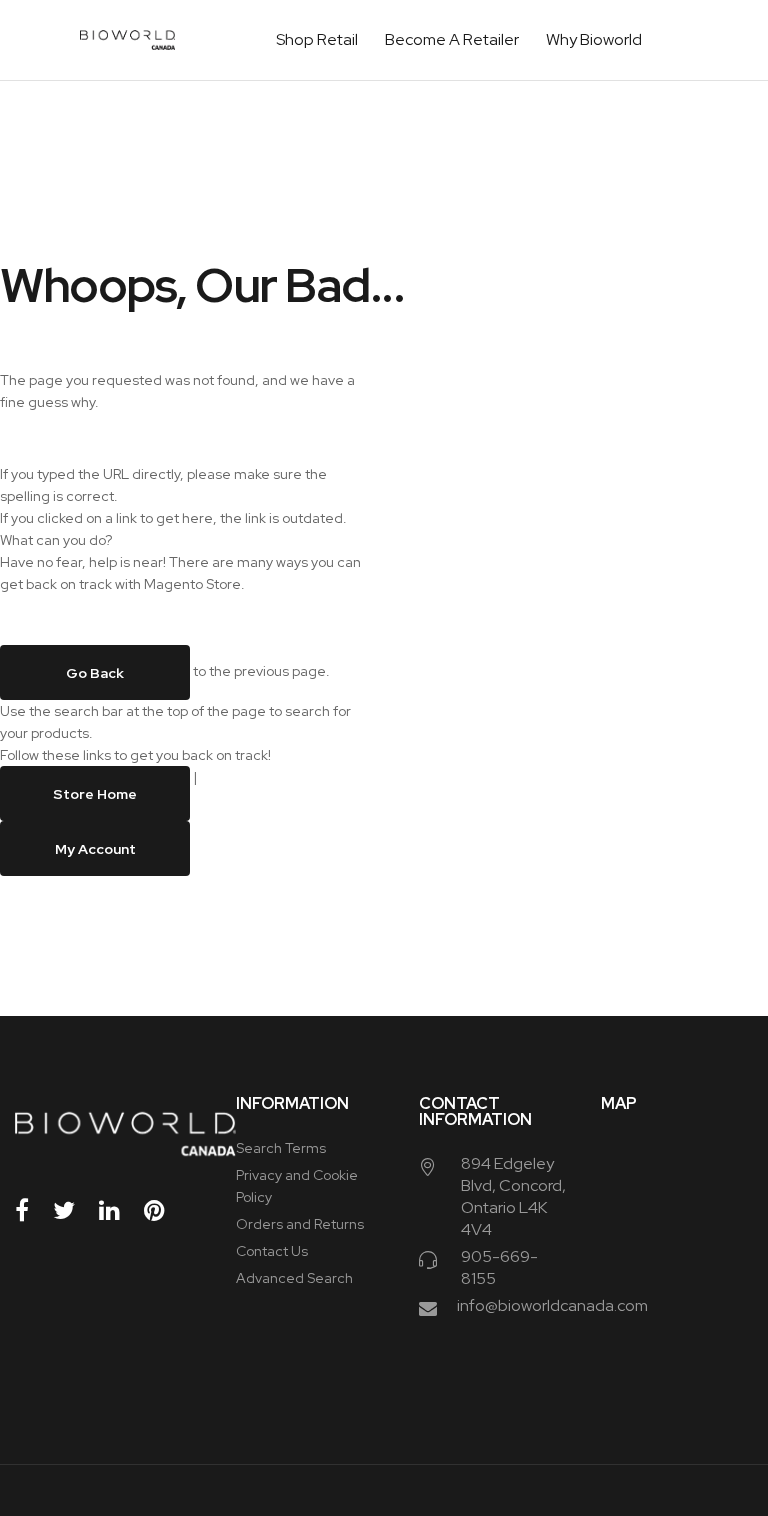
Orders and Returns (300, 1224)
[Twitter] (74, 1210)
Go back (95, 673)
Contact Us (272, 1251)
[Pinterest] (165, 1210)
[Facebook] (32, 1210)
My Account (95, 849)
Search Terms (281, 1148)
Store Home (95, 794)
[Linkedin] (120, 1210)
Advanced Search (294, 1278)
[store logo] (127, 39)
